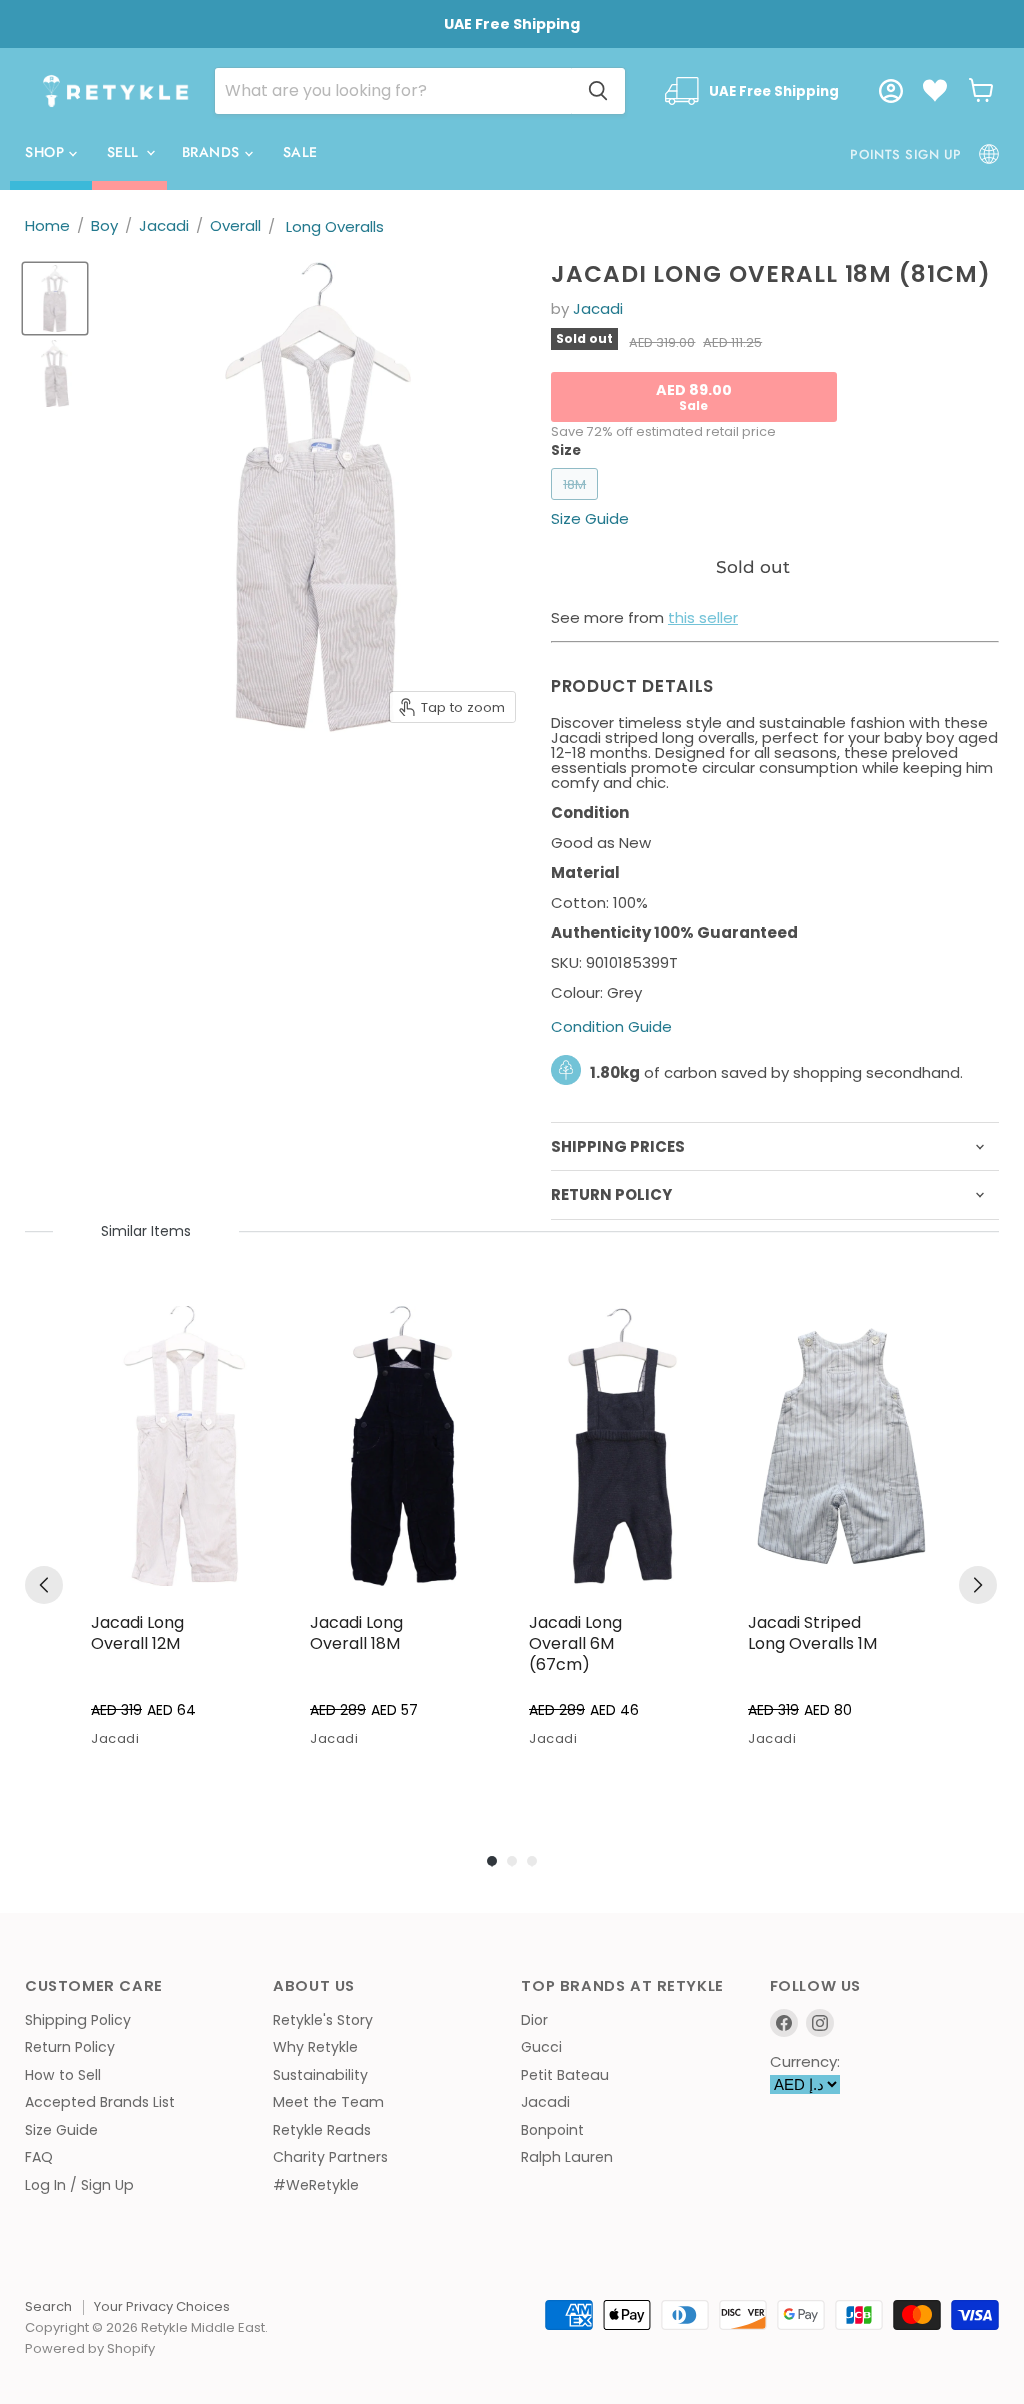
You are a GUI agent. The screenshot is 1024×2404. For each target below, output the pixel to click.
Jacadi (164, 225)
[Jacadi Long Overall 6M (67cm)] (622, 1446)
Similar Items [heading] (146, 1231)
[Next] (978, 1585)
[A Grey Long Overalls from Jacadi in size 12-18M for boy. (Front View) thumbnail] (55, 298)
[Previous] (44, 1585)
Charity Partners (330, 2157)
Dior (534, 2020)
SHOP (47, 152)
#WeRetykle (316, 2185)
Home (47, 225)
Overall (235, 225)
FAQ (39, 2157)
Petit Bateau (565, 2075)
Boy (104, 225)
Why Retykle (315, 2047)
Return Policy (70, 2047)
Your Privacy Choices (162, 2306)
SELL (125, 152)
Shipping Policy (78, 2020)
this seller (703, 617)
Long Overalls (335, 226)
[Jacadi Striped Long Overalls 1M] (841, 1446)
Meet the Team (328, 2102)
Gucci (541, 2047)
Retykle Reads (322, 2130)
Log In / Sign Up (79, 2185)
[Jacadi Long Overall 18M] (403, 1446)
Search (48, 2306)
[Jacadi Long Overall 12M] (184, 1446)
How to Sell (63, 2075)
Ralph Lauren (567, 2157)
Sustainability (320, 2075)
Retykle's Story (323, 2020)
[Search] (598, 91)
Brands (213, 152)
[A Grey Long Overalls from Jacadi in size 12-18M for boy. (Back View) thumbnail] (55, 373)
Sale (300, 152)
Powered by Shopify (90, 2348)
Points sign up (905, 154)
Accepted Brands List (100, 2102)
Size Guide (61, 2130)
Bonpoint (552, 2130)
